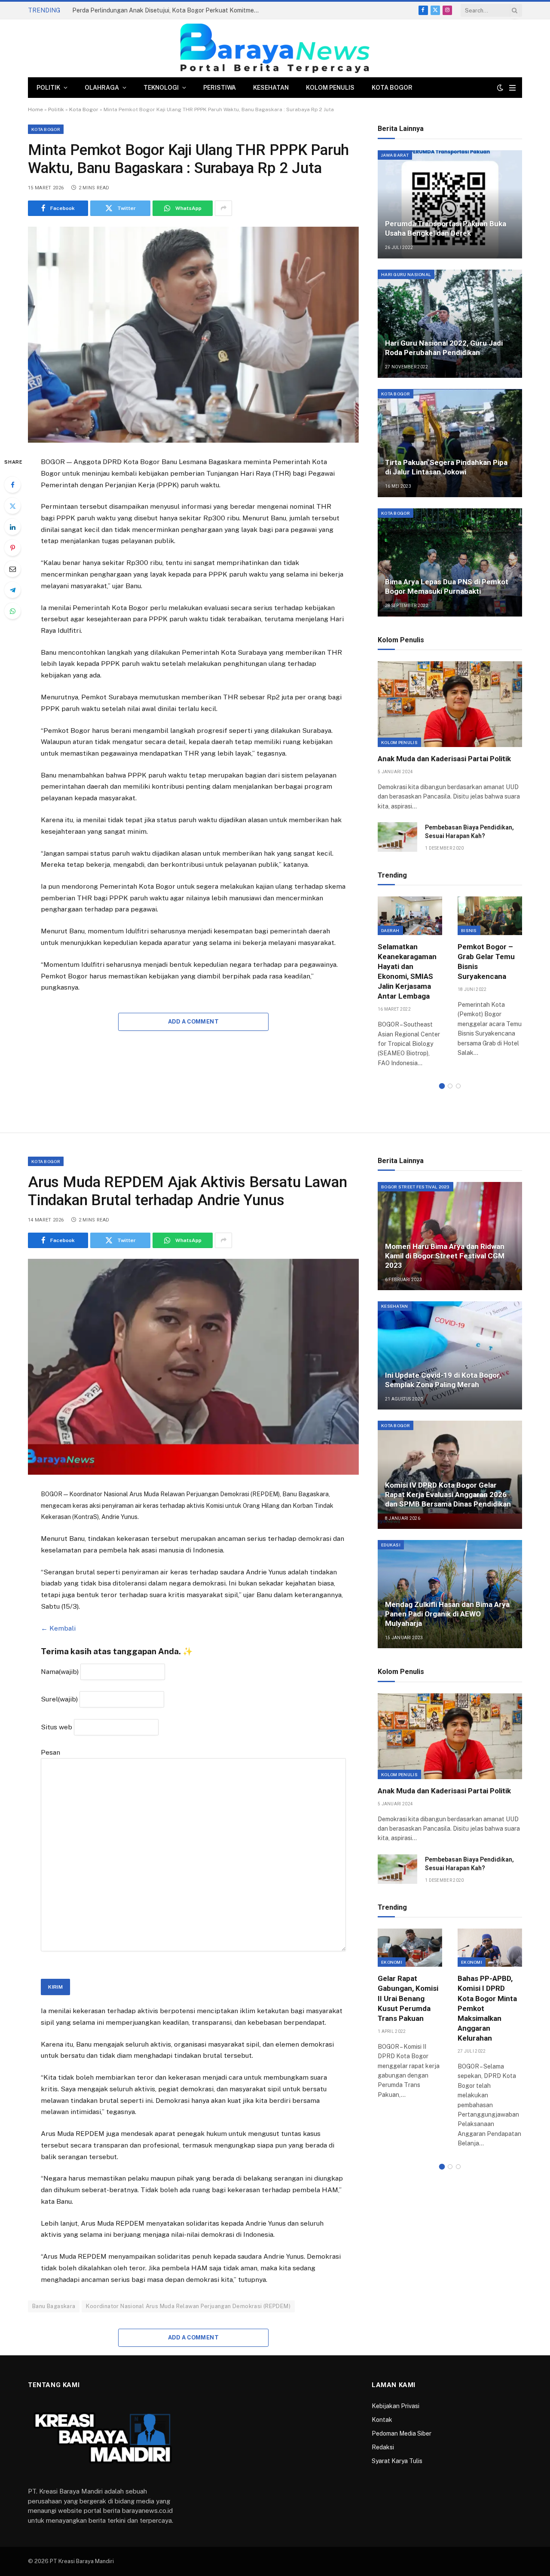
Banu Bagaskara (54, 2306)
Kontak (382, 2420)
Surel (59, 1699)
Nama (60, 1672)
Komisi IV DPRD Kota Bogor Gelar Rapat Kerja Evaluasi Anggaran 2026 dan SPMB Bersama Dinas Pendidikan (448, 1495)
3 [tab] (458, 1086)
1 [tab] (442, 1086)
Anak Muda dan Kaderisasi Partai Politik (444, 759)
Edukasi (391, 1545)
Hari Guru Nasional (406, 274)
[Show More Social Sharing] (223, 208)
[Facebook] (12, 485)
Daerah (390, 930)
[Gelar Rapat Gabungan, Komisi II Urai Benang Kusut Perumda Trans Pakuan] (410, 1948)
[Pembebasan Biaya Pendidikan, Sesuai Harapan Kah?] (397, 837)
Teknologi (161, 88)
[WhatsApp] (12, 611)
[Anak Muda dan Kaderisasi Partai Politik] (450, 704)
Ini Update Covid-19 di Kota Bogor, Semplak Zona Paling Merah (443, 1380)
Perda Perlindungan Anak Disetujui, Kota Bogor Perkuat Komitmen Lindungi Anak (169, 10)
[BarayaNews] (275, 48)
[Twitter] (12, 506)
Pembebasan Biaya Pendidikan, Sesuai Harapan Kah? (469, 832)
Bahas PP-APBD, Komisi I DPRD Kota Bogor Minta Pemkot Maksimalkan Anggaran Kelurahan (487, 2008)
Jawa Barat (395, 155)
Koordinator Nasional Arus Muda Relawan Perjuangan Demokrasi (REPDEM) (188, 2306)
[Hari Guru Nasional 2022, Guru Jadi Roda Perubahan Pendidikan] (450, 324)
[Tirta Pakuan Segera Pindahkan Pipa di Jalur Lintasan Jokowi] (450, 443)
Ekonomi (392, 1962)
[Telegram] (12, 590)
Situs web (57, 1727)
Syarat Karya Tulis (397, 2461)
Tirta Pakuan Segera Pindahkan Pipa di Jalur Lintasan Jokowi (446, 467)
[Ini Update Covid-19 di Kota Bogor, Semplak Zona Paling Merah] (450, 1355)
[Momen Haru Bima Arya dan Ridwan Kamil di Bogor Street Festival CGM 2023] (450, 1236)
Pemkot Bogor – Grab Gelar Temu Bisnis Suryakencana (486, 961)
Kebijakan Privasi (396, 2406)
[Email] (12, 569)
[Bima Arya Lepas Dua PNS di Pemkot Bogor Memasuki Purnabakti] (450, 562)
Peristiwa (220, 88)
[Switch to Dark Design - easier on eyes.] (500, 88)
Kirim (55, 1987)
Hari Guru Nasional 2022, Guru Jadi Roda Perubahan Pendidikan (444, 348)
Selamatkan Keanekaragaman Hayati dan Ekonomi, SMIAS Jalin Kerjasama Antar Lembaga (407, 972)
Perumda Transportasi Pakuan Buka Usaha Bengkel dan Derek (446, 228)
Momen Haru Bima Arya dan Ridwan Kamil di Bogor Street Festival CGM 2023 (445, 1256)
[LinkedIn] (12, 527)
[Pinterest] (12, 548)
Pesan (50, 1752)
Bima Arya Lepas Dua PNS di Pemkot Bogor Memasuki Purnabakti (447, 586)
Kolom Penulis (330, 88)
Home (35, 109)
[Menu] (512, 88)
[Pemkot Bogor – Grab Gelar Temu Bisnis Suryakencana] (490, 916)
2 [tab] (450, 1086)
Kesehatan (271, 88)
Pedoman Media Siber (402, 2433)
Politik (48, 88)
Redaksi (383, 2447)
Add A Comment (193, 1022)
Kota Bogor (392, 88)
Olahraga (102, 88)
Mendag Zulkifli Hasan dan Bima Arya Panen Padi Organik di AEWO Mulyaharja (447, 1614)
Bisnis (469, 930)
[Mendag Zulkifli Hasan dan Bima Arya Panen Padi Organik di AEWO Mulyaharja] (450, 1594)
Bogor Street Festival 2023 (416, 1187)
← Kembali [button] (58, 1628)
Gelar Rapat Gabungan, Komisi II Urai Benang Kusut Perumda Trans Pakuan (408, 1998)
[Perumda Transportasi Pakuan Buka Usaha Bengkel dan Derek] (450, 204)
